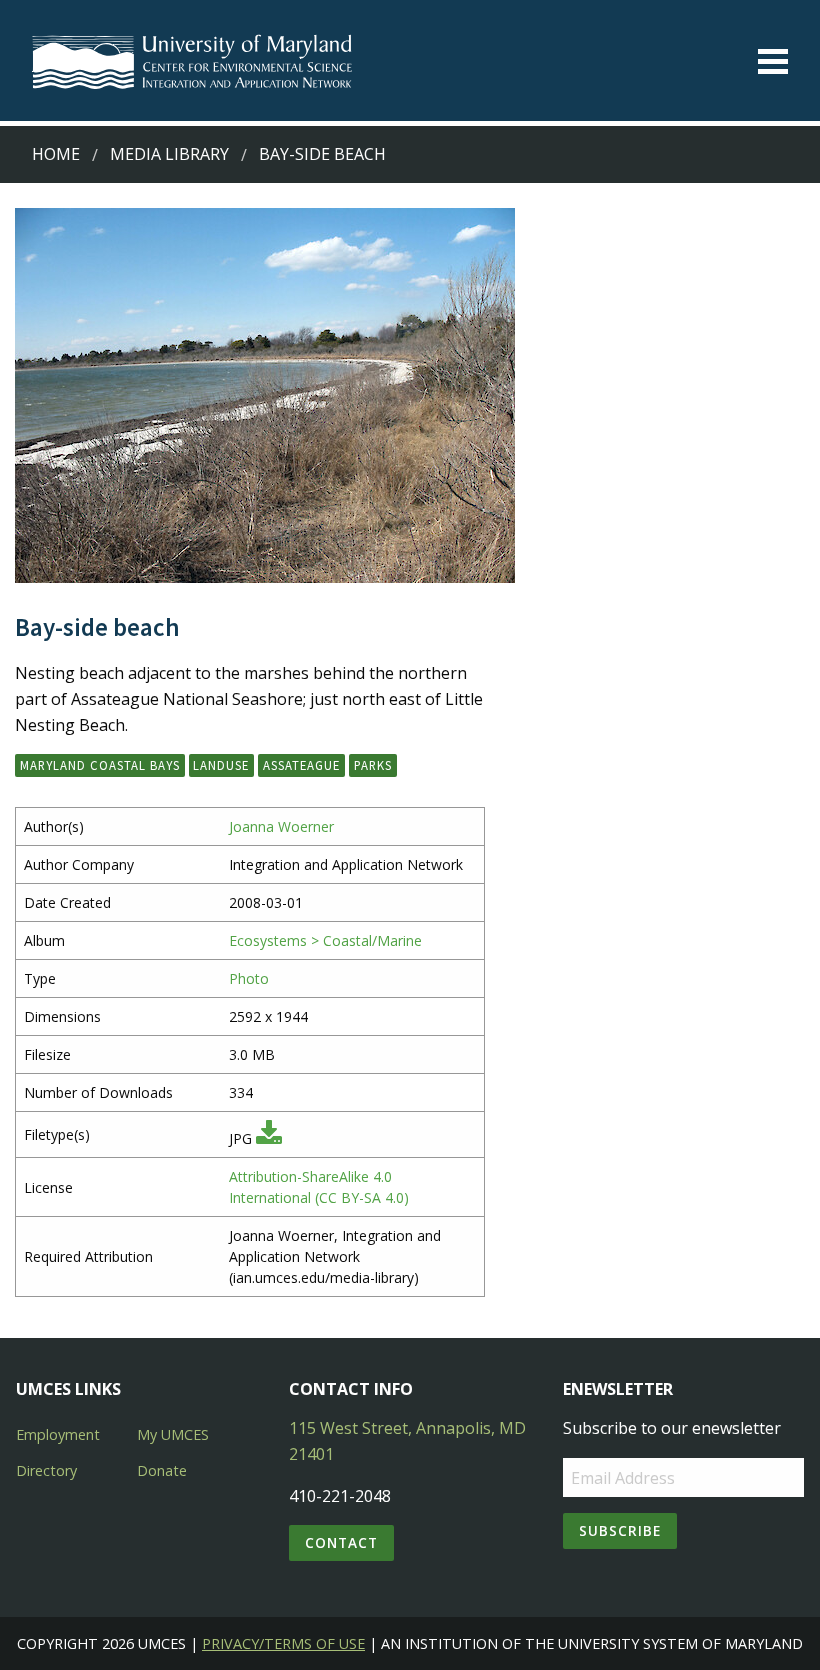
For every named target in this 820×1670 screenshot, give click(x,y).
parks (373, 765)
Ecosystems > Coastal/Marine (325, 940)
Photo (249, 978)
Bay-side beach (322, 154)
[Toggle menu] (773, 61)
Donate (162, 1470)
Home (56, 154)
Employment (58, 1434)
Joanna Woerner (281, 826)
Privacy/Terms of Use (283, 1643)
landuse (221, 765)
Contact (341, 1542)
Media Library (169, 154)
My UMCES (173, 1434)
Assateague (301, 765)
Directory (46, 1470)
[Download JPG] (269, 1138)
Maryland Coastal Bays (100, 765)
